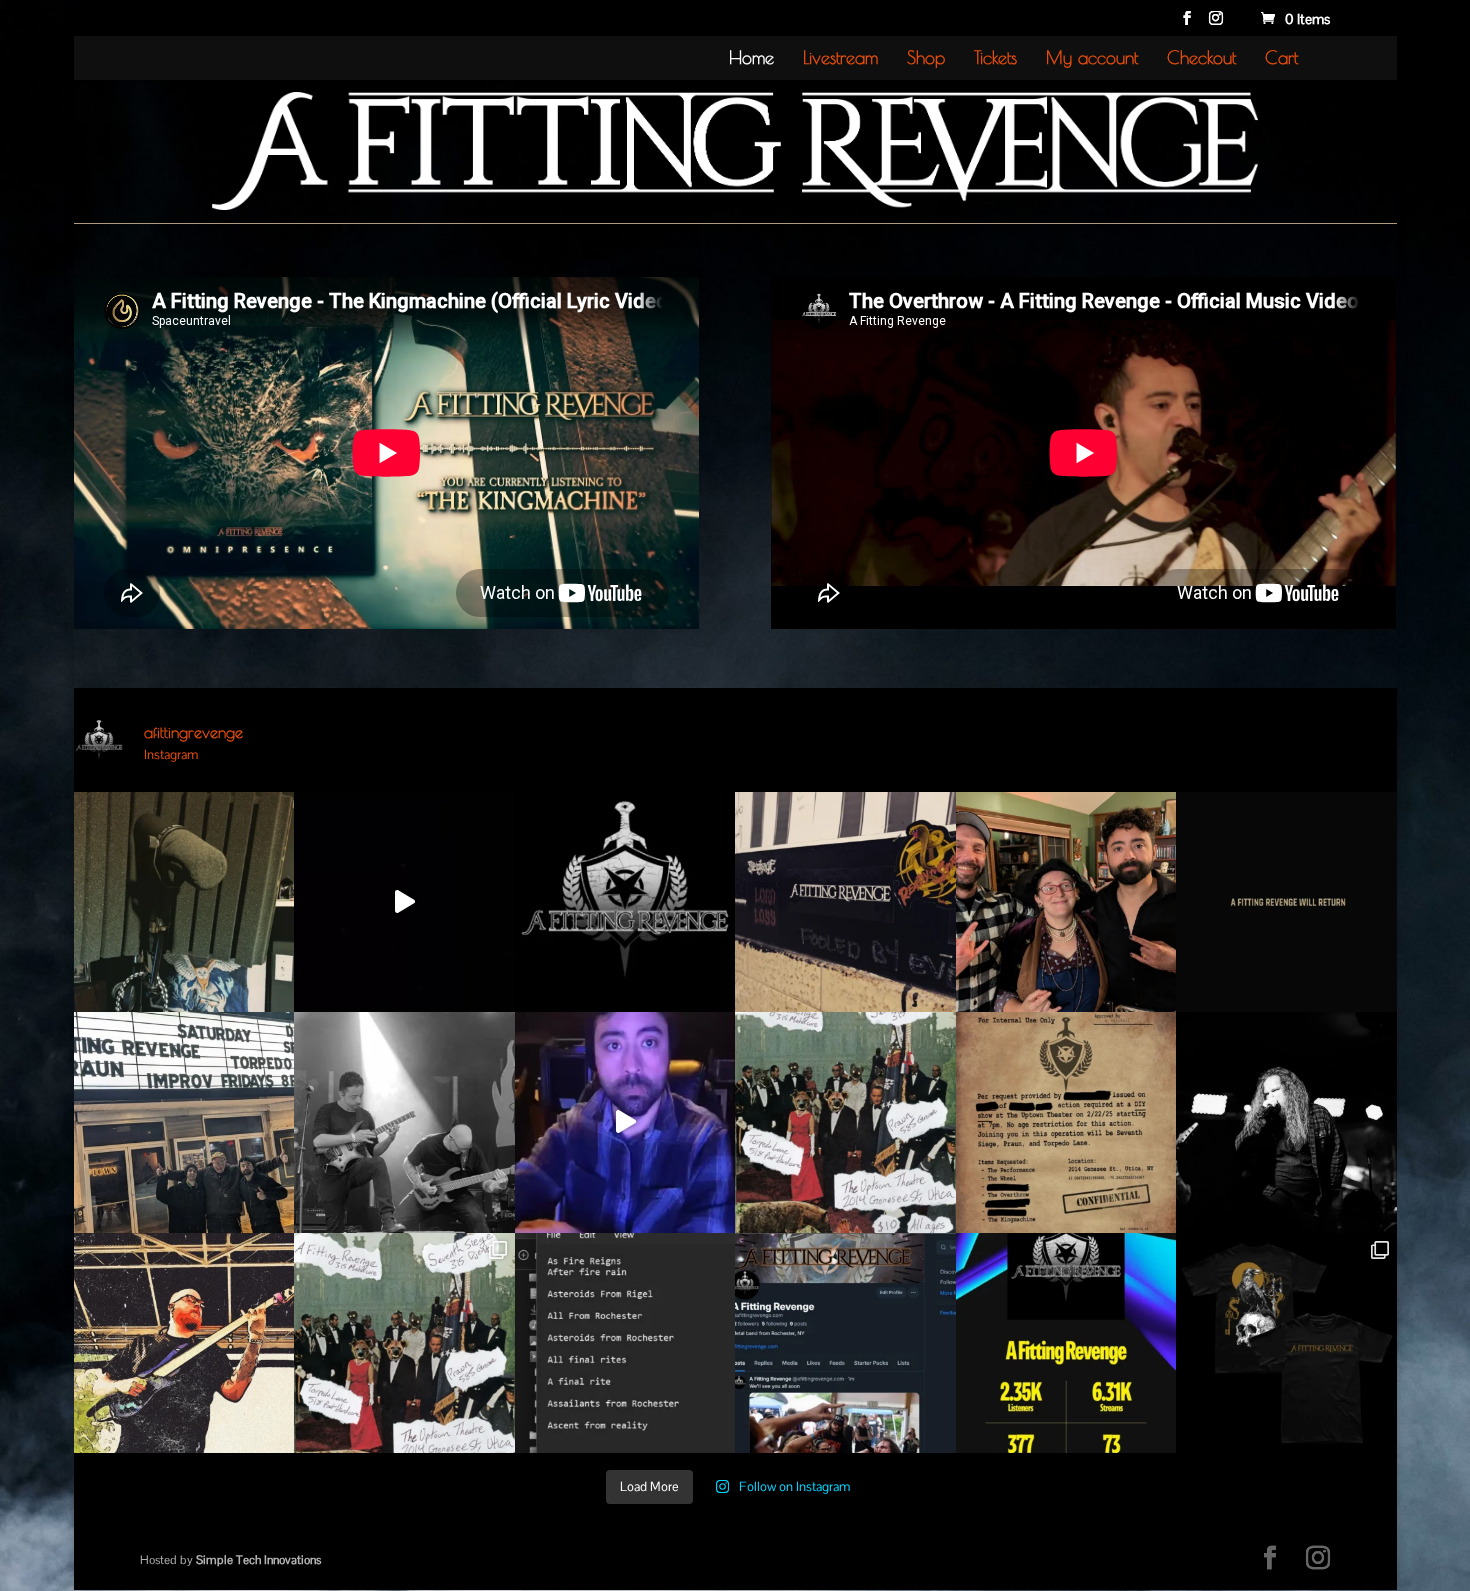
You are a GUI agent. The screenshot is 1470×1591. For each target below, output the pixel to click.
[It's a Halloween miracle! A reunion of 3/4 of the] (1066, 902)
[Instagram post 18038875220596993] (625, 1122)
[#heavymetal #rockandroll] (1286, 902)
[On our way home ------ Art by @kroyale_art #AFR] (184, 902)
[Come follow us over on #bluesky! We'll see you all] (845, 1343)
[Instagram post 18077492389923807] (845, 902)
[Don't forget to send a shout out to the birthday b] (184, 1343)
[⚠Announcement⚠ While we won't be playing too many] (404, 1343)
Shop (926, 59)
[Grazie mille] (184, 1122)
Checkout (1201, 59)
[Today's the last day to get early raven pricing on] (1286, 1343)
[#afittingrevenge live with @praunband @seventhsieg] (1066, 1122)
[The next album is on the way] (404, 902)
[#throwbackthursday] (404, 1122)
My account (1092, 59)
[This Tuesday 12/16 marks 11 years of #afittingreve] (625, 902)
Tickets (995, 59)
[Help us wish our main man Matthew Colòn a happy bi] (1286, 1122)
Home (751, 59)
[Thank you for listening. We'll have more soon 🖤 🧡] (1066, 1343)
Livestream (840, 59)
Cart (1281, 59)
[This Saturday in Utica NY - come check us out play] (845, 1122)
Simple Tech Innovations (258, 1560)
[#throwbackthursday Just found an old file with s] (625, 1343)
